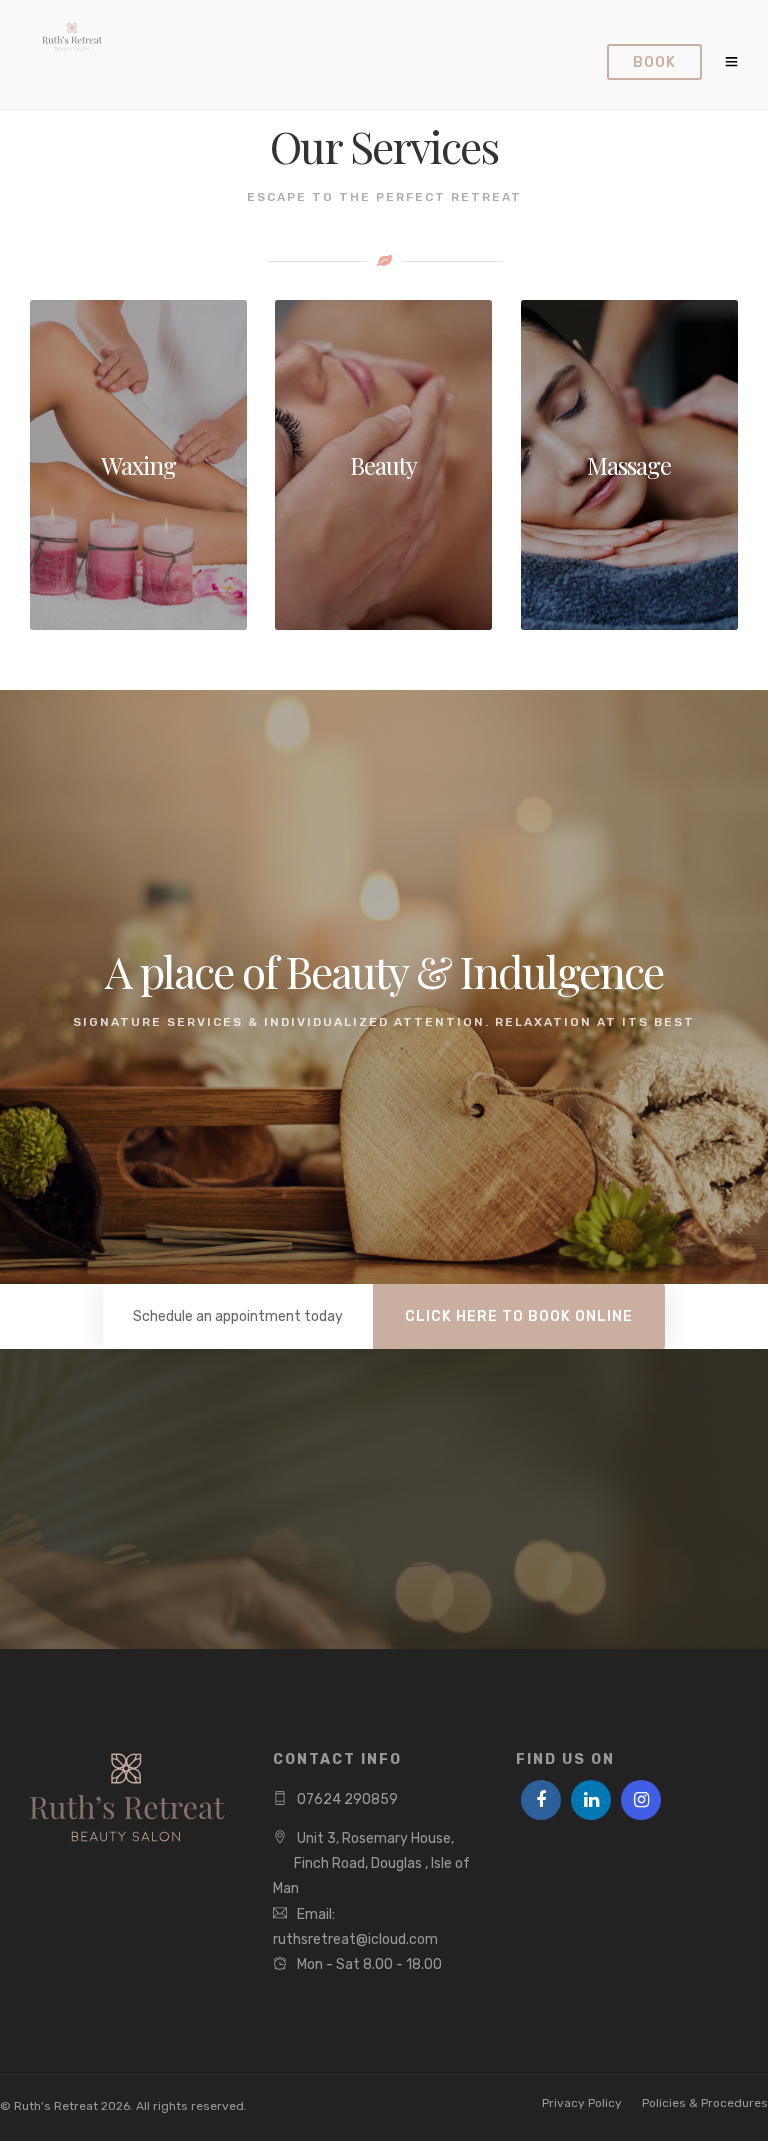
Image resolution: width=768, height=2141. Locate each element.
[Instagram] (641, 1800)
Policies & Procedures (705, 2103)
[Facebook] (541, 1800)
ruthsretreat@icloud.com (355, 1939)
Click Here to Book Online (519, 1316)
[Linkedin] (591, 1800)
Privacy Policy (582, 2103)
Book (654, 62)
